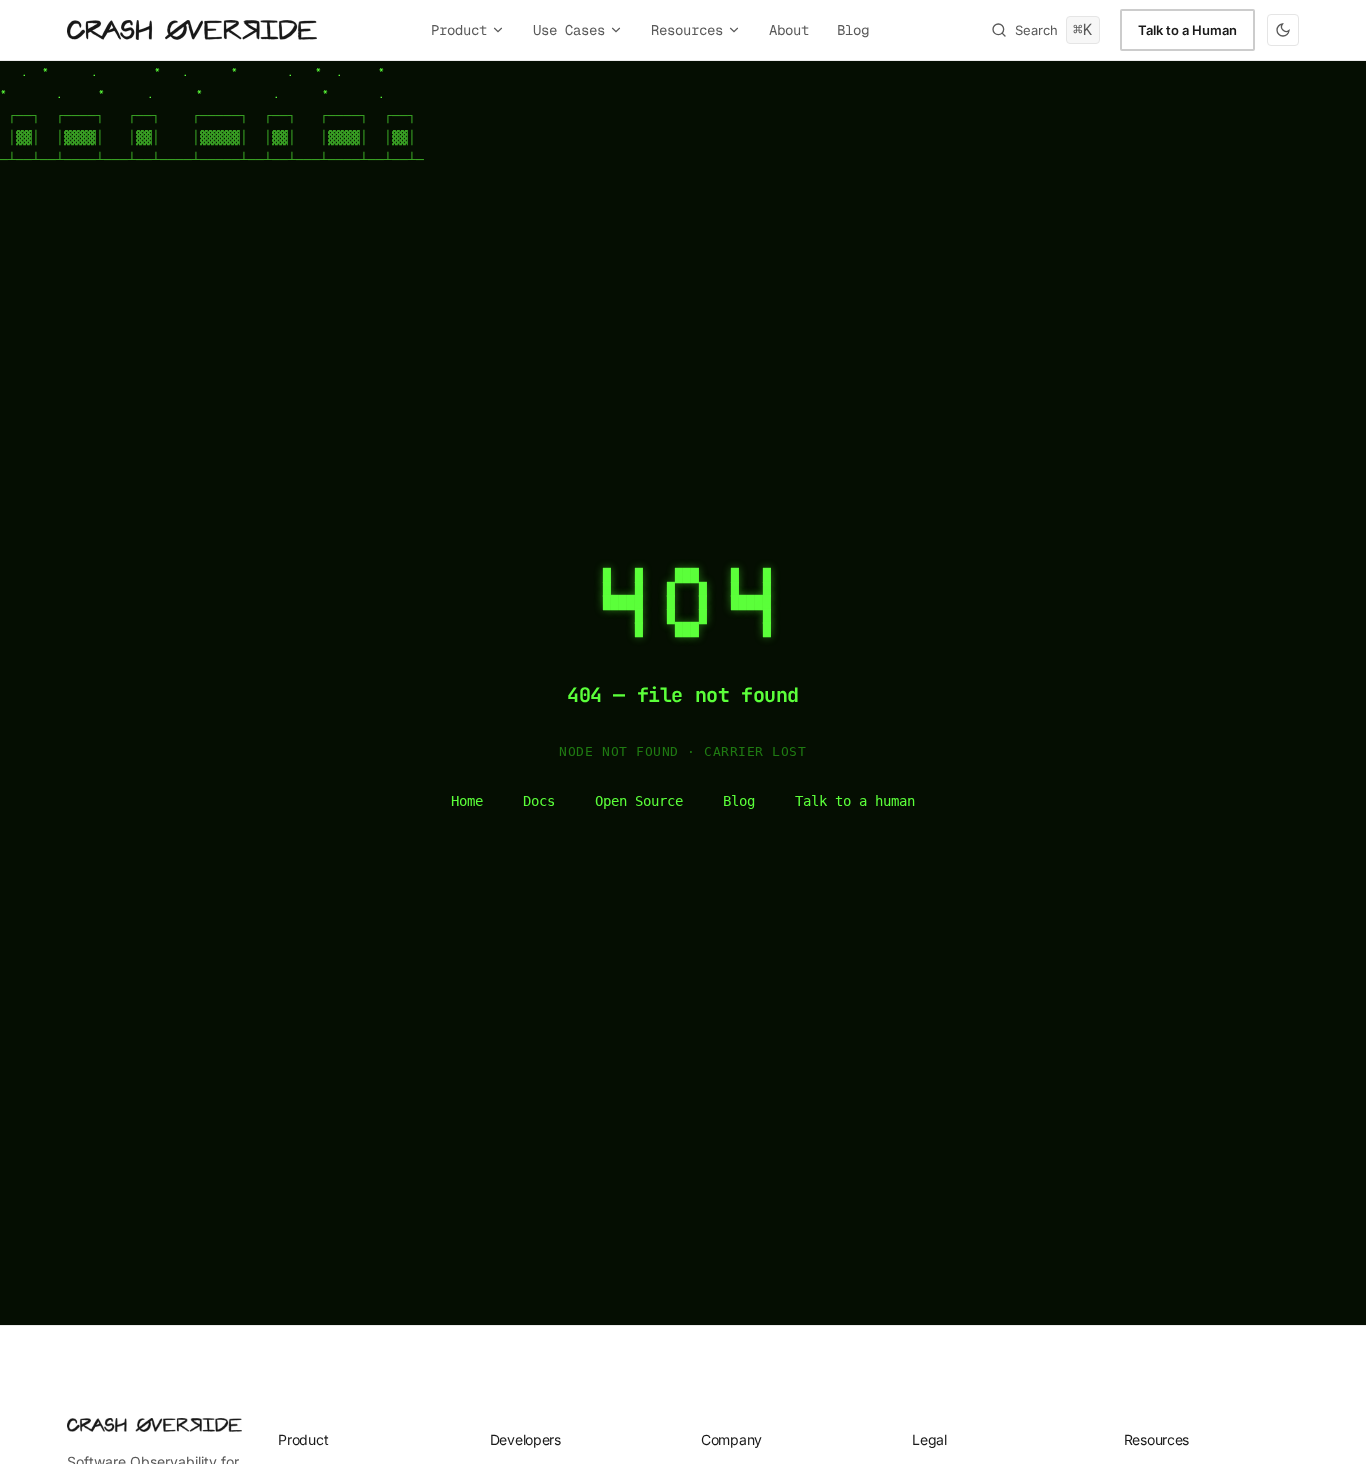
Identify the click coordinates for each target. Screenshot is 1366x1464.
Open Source (639, 801)
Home (467, 801)
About (789, 30)
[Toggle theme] (1283, 30)
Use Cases (569, 30)
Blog (853, 30)
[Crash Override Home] (192, 30)
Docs (539, 801)
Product (459, 30)
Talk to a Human (1187, 30)
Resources (687, 30)
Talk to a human (855, 801)
